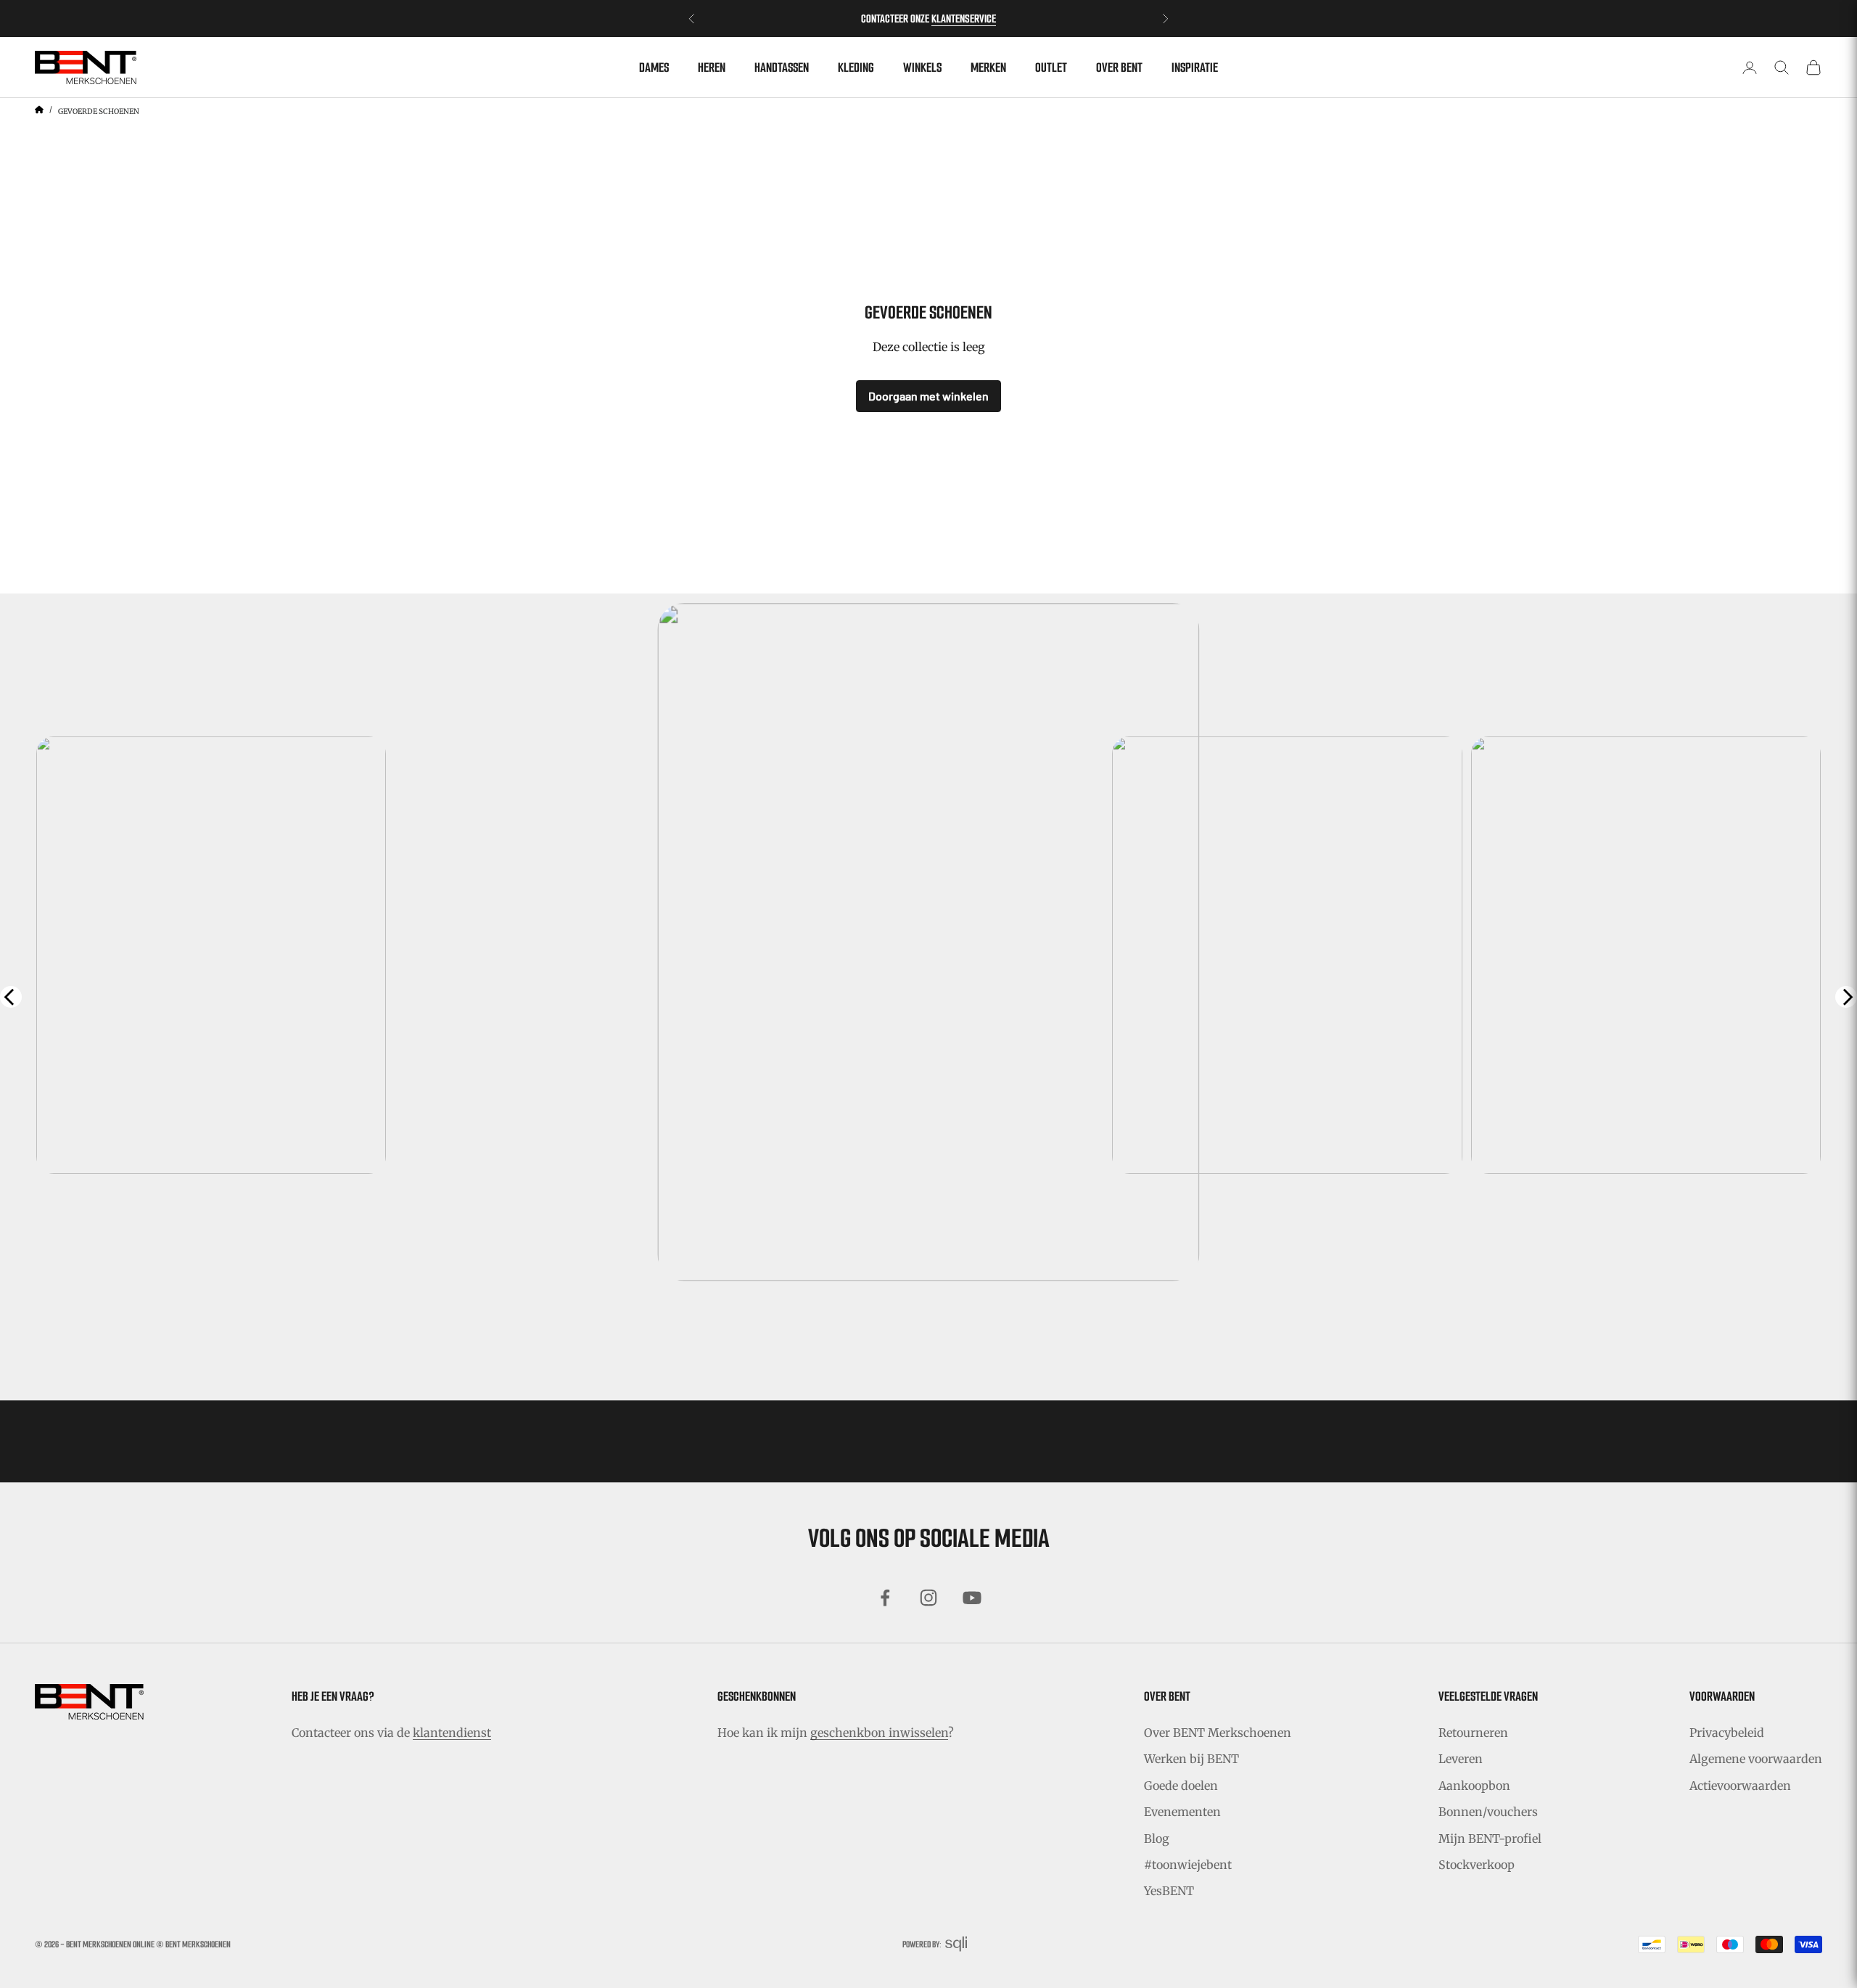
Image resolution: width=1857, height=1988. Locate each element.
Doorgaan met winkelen (928, 396)
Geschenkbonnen (757, 1696)
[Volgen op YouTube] (972, 1598)
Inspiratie (1195, 67)
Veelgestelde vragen (1488, 1696)
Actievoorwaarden (1740, 1786)
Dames (654, 67)
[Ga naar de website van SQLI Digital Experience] (956, 1944)
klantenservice (964, 19)
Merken (988, 67)
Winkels (922, 67)
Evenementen (1182, 1812)
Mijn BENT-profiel (1490, 1839)
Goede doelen (1181, 1786)
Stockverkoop (1477, 1865)
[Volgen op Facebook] (885, 1598)
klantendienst (452, 1733)
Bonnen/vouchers (1488, 1812)
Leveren (1461, 1759)
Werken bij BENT (1191, 1759)
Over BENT (1119, 67)
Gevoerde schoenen (99, 111)
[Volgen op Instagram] (928, 1598)
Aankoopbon (1474, 1786)
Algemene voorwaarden (1756, 1759)
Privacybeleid (1727, 1733)
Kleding (856, 67)
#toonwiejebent (1188, 1865)
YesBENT (1169, 1891)
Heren (712, 67)
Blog (1157, 1839)
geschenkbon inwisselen (879, 1733)
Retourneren (1473, 1733)
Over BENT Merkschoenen (1218, 1733)
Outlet (1051, 67)
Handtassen (782, 67)
